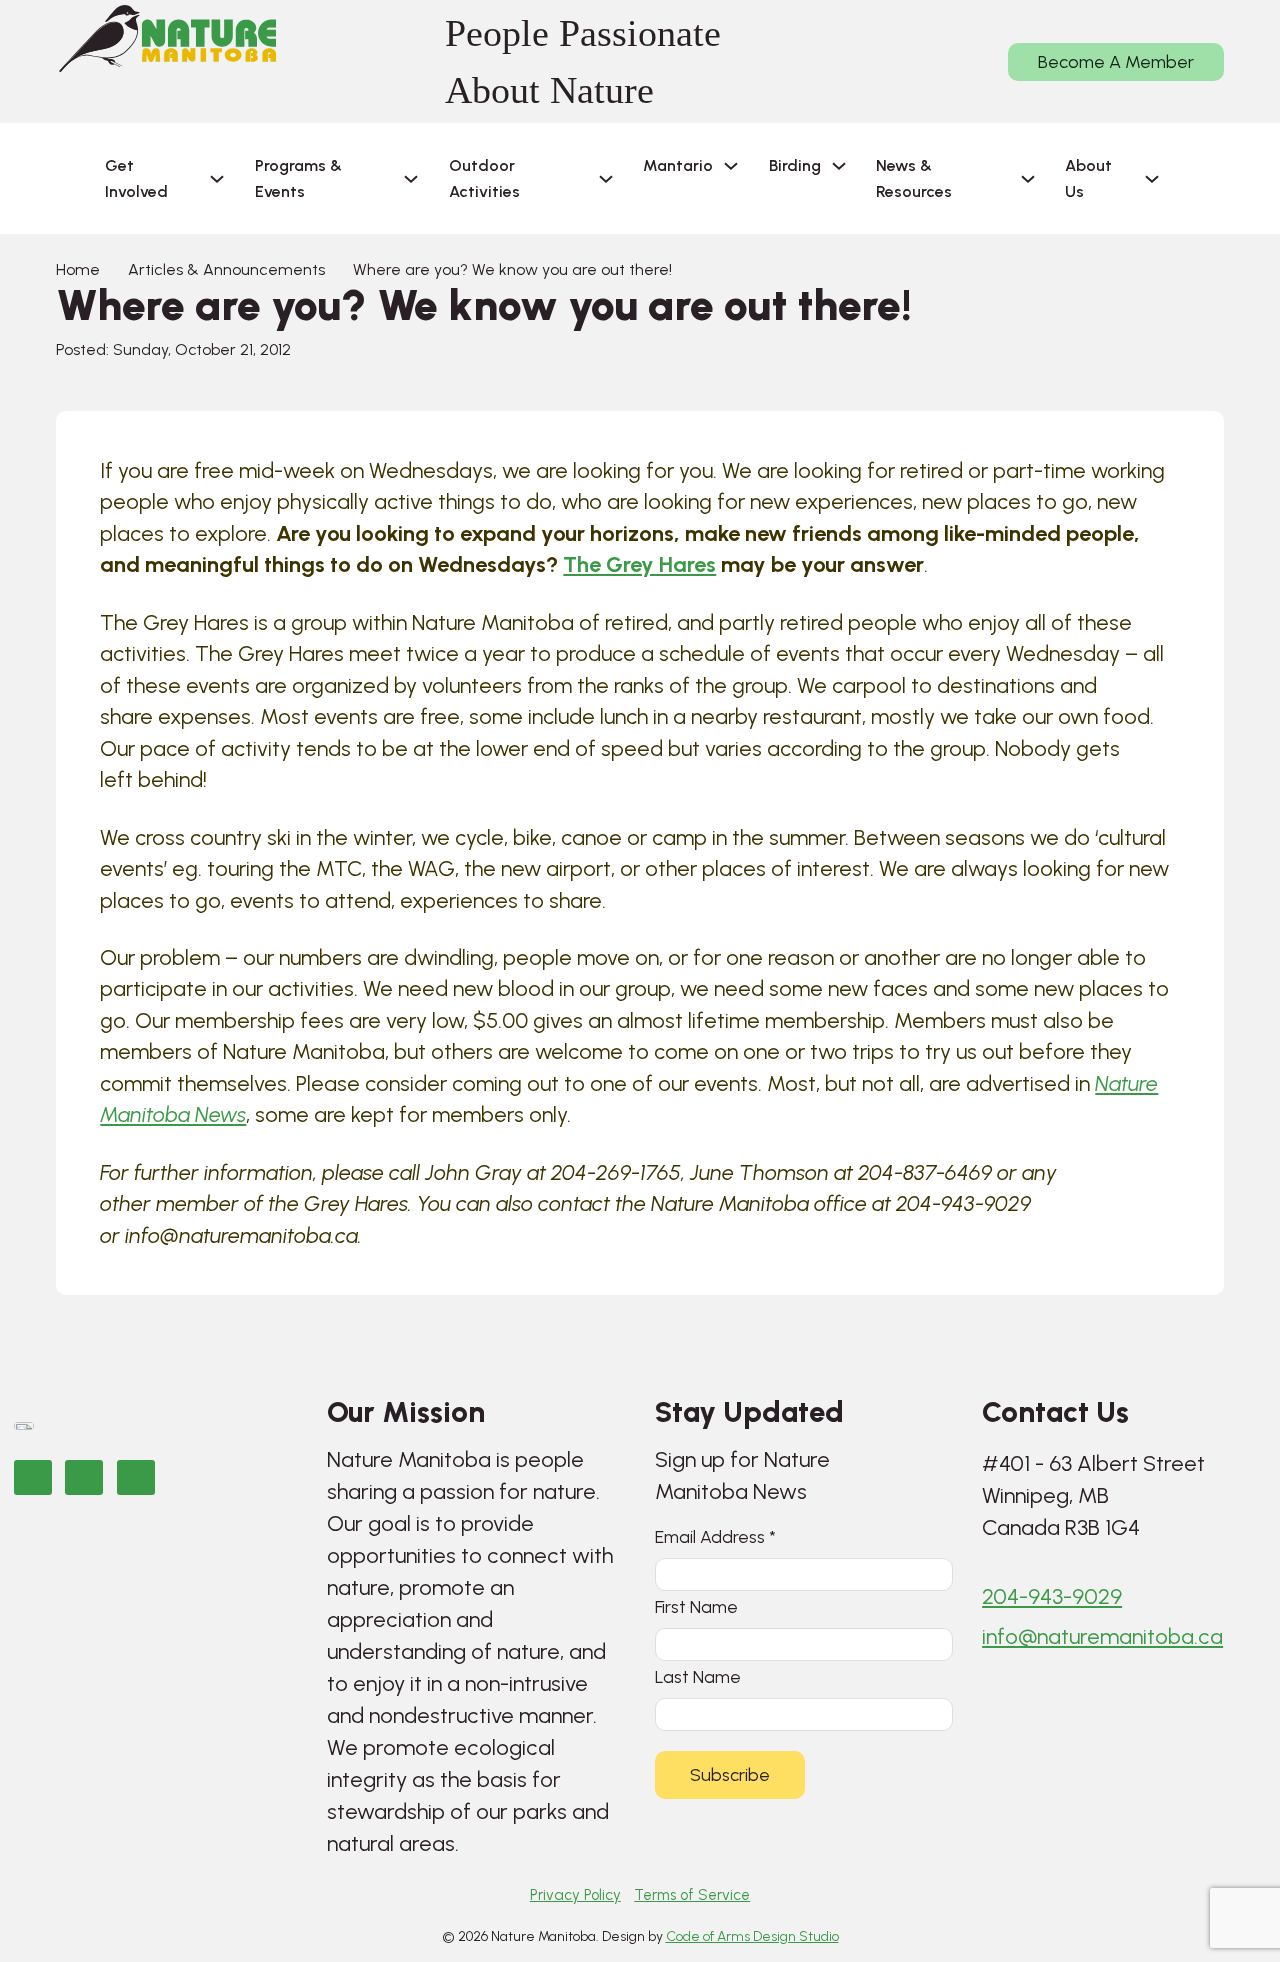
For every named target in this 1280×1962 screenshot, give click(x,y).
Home (78, 269)
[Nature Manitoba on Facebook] (33, 1477)
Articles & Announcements (226, 269)
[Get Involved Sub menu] (217, 179)
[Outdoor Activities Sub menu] (606, 179)
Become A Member (1116, 62)
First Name (696, 1606)
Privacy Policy (575, 1895)
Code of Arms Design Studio (752, 1936)
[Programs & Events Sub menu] (411, 179)
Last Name (698, 1676)
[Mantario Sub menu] (731, 166)
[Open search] (1207, 179)
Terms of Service (692, 1895)
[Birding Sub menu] (839, 166)
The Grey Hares (639, 564)
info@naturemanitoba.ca (1102, 1636)
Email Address (715, 1536)
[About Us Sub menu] (1152, 179)
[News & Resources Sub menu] (1028, 179)
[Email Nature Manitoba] (136, 1477)
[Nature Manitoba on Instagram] (84, 1477)
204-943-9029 (1052, 1596)
